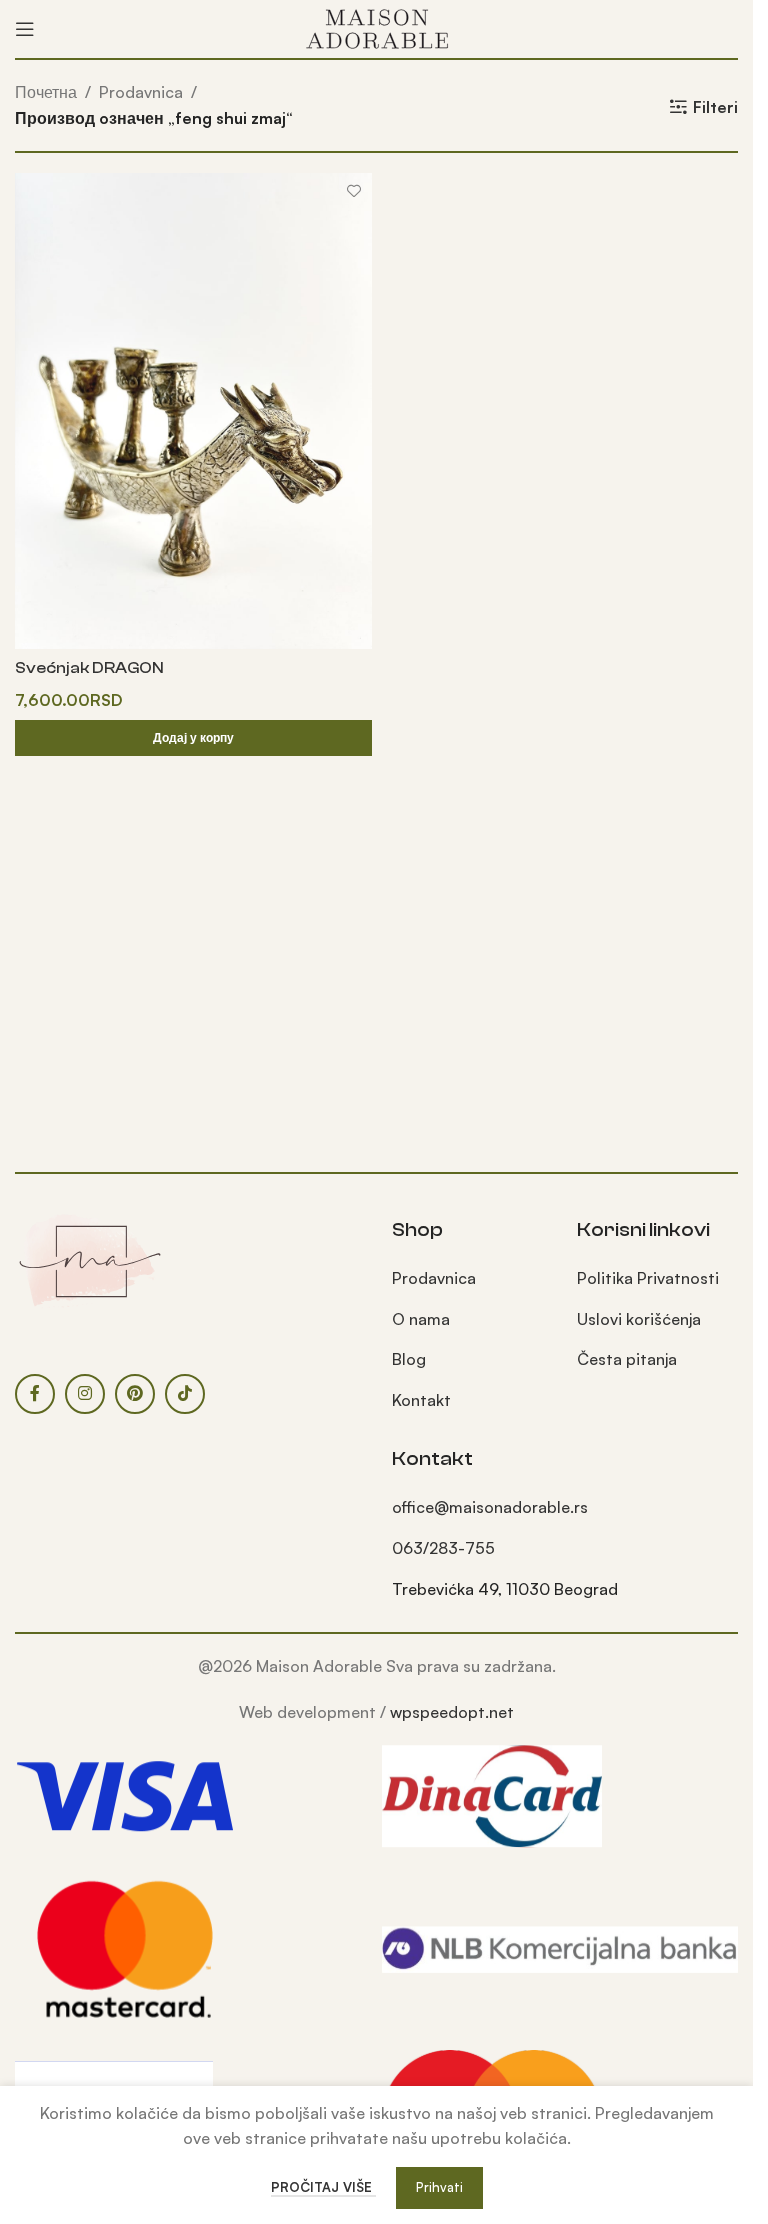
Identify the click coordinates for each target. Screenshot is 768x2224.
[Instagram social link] (85, 1394)
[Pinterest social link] (135, 1394)
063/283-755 (443, 1548)
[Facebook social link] (35, 1394)
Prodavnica (141, 92)
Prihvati (439, 2187)
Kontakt (421, 1400)
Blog (409, 1359)
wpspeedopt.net (452, 1712)
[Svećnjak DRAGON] (193, 410)
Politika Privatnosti (648, 1278)
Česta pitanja (627, 1359)
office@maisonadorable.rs (490, 1507)
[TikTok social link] (185, 1394)
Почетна (46, 92)
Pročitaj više (323, 2187)
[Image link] (90, 1259)
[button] (193, 738)
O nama (421, 1319)
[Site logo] (377, 27)
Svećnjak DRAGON (89, 668)
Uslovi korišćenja (639, 1319)
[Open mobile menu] (25, 29)
